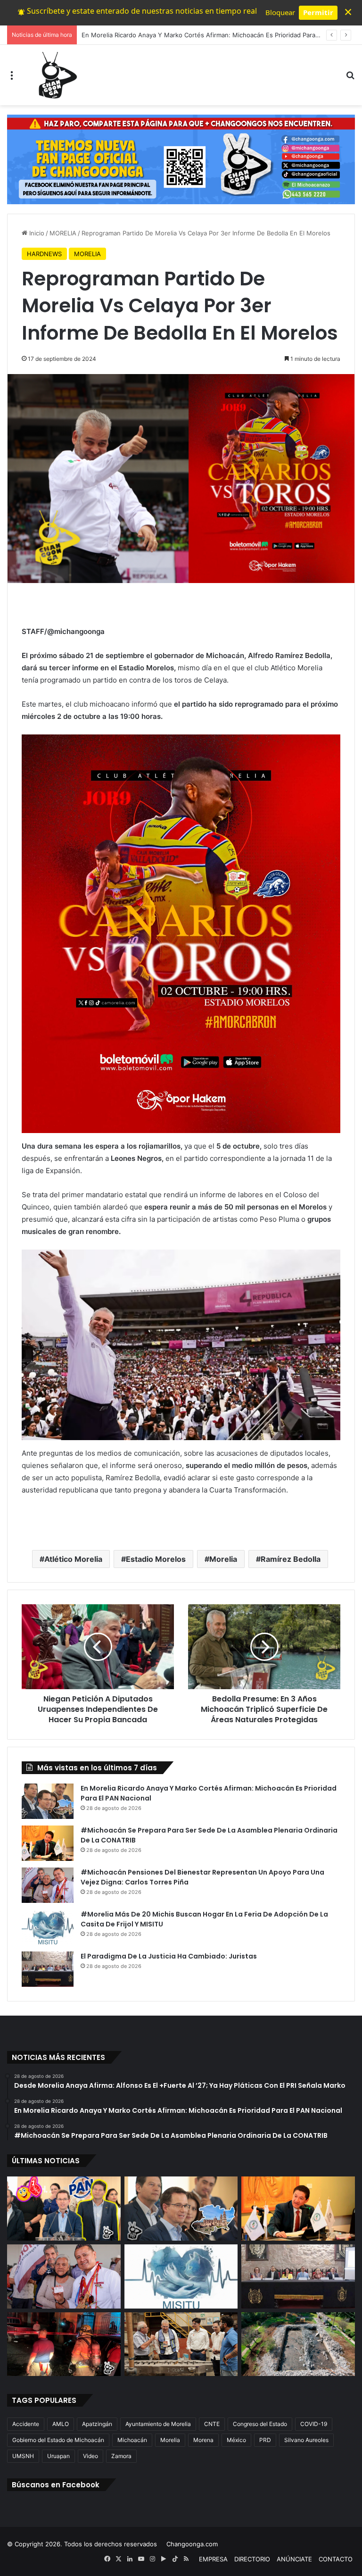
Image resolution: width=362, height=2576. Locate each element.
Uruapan (58, 2456)
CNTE (212, 2424)
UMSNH (23, 2456)
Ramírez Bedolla (291, 1559)
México (236, 2440)
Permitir (318, 12)
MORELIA (63, 233)
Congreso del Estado (260, 2424)
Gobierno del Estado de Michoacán (58, 2440)
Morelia (223, 1559)
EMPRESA (213, 2559)
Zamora (121, 2456)
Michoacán (132, 2440)
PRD (265, 2440)
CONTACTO (336, 2559)
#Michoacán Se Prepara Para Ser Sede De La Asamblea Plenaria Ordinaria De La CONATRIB (214, 35)
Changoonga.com (192, 2544)
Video (90, 2456)
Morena (203, 2440)
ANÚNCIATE (294, 2559)
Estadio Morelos (156, 1559)
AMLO (61, 2424)
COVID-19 (314, 2424)
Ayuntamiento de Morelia (158, 2424)
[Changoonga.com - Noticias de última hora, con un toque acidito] (56, 75)
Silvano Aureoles (306, 2440)
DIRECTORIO (252, 2559)
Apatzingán (97, 2424)
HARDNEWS (44, 254)
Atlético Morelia (73, 1559)
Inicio (36, 233)
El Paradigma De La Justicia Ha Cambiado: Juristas (169, 1956)
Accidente (26, 2424)
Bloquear (280, 12)
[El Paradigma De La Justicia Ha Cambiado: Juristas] (48, 1969)
